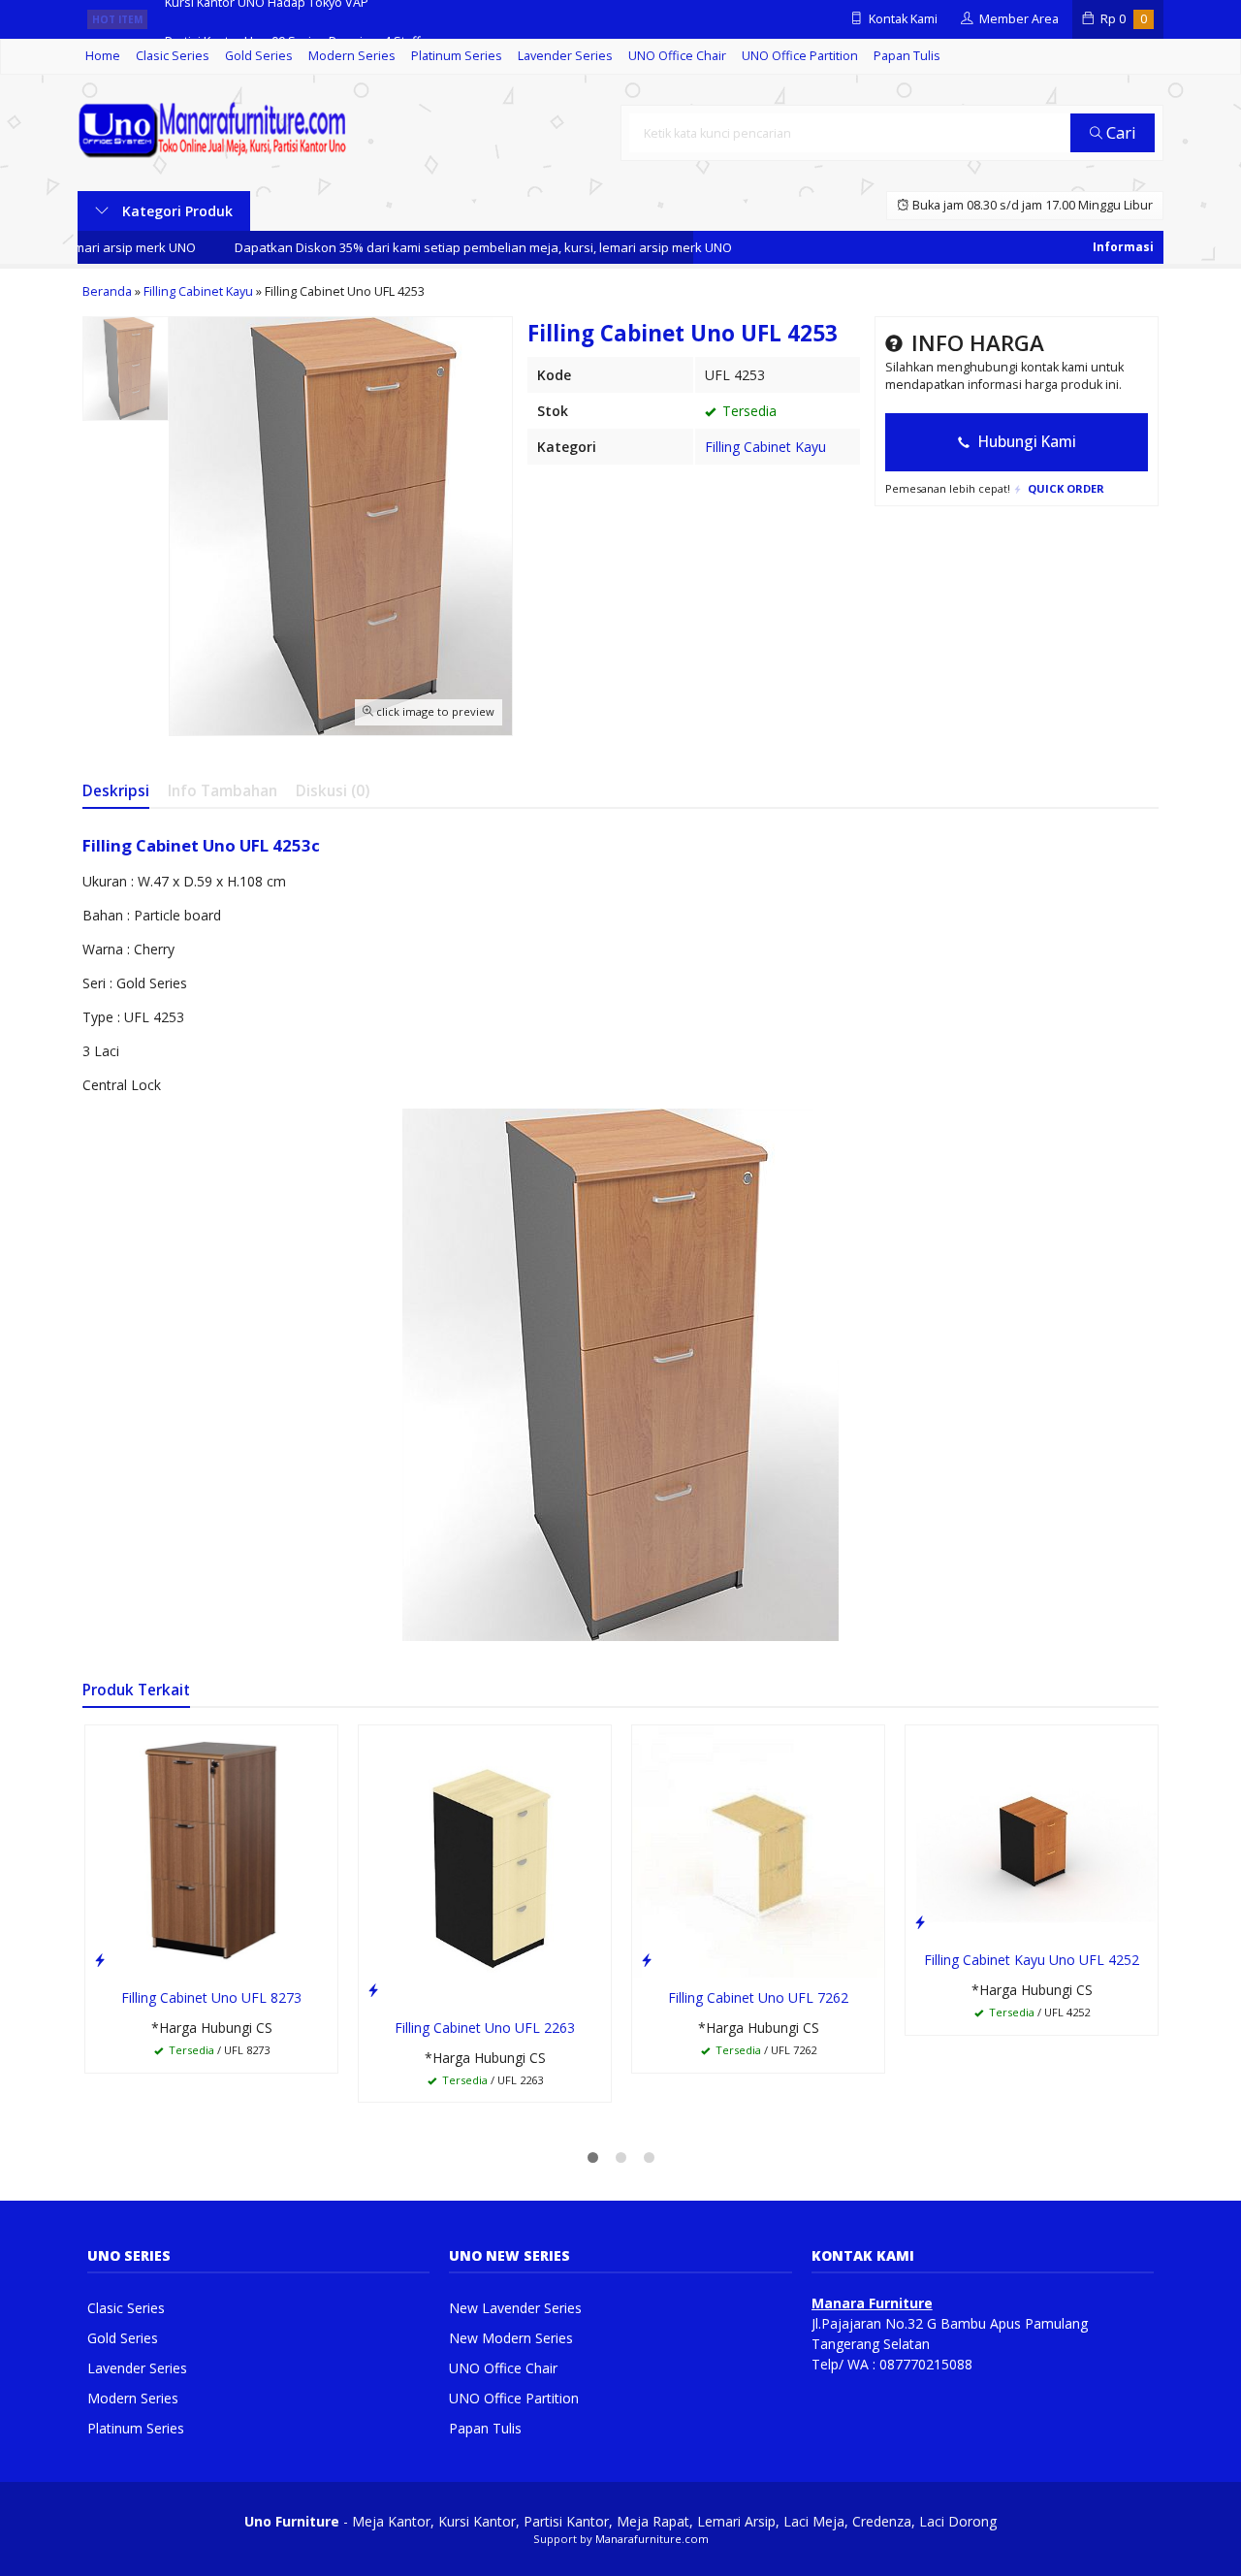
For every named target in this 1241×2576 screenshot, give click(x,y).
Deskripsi (116, 791)
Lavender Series (565, 56)
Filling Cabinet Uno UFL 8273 (211, 1997)
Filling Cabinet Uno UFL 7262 (758, 1997)
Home (103, 56)
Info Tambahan (223, 791)
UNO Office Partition (800, 56)
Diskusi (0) (333, 791)
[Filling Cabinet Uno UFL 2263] (485, 1865)
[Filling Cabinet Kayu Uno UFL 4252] (1032, 1831)
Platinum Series (457, 56)
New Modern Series (511, 2338)
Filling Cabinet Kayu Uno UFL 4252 (1032, 1960)
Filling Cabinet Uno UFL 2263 (485, 2028)
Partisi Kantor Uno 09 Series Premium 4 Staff (292, 19)
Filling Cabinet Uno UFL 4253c (201, 845)
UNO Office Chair (677, 56)
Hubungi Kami (1025, 442)
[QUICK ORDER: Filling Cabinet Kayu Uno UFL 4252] (920, 1921)
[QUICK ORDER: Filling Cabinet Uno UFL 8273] (100, 1959)
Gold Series (259, 56)
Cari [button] (1119, 132)
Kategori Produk (175, 211)
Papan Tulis (907, 56)
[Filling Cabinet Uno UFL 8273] (211, 1850)
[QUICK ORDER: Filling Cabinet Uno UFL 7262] (647, 1959)
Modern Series (352, 56)
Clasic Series (173, 56)
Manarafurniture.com (652, 2539)
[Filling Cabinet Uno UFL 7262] (758, 1850)
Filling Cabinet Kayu (765, 447)
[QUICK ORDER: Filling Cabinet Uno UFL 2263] (373, 1989)
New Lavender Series (515, 2308)
